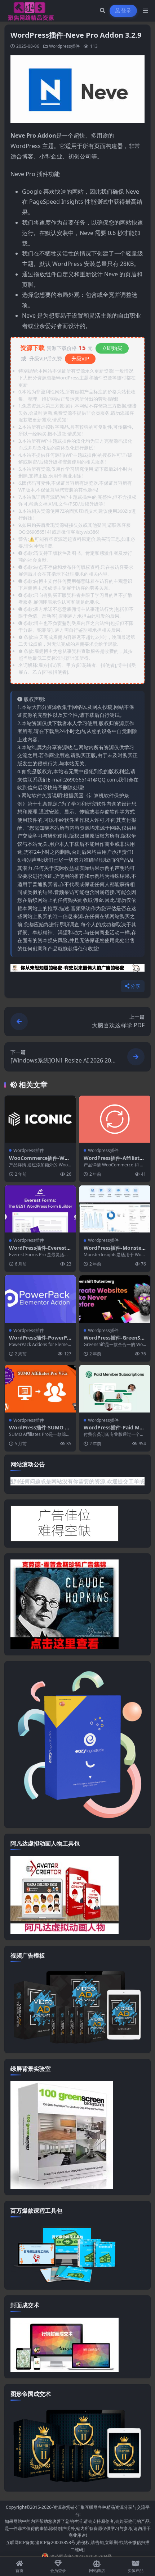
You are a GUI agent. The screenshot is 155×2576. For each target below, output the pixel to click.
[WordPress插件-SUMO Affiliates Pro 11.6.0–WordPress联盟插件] (40, 1389)
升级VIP (80, 358)
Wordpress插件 (64, 46)
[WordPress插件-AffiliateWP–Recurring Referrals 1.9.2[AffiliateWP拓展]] (115, 1119)
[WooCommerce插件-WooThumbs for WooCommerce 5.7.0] (40, 1119)
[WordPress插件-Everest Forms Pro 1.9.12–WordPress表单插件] (40, 1209)
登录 (126, 11)
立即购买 (112, 348)
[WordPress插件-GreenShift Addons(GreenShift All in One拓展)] (115, 1299)
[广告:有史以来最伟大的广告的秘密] (77, 970)
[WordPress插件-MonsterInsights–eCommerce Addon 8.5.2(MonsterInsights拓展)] (115, 1209)
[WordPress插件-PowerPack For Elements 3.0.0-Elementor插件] (40, 1299)
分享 (135, 986)
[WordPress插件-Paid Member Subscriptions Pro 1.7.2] (115, 1389)
